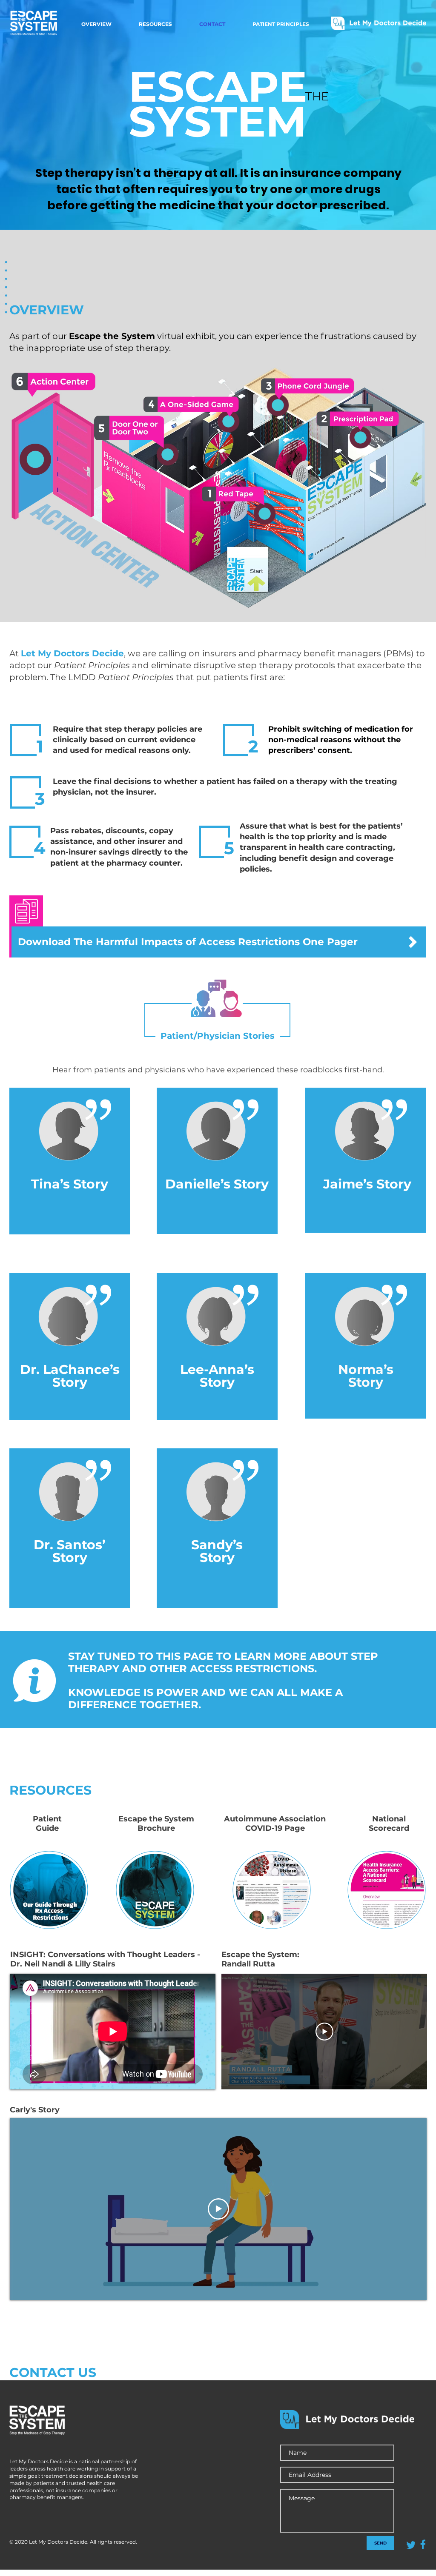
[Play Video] (324, 2032)
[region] (70, 1167)
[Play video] (218, 2209)
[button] (265, 514)
